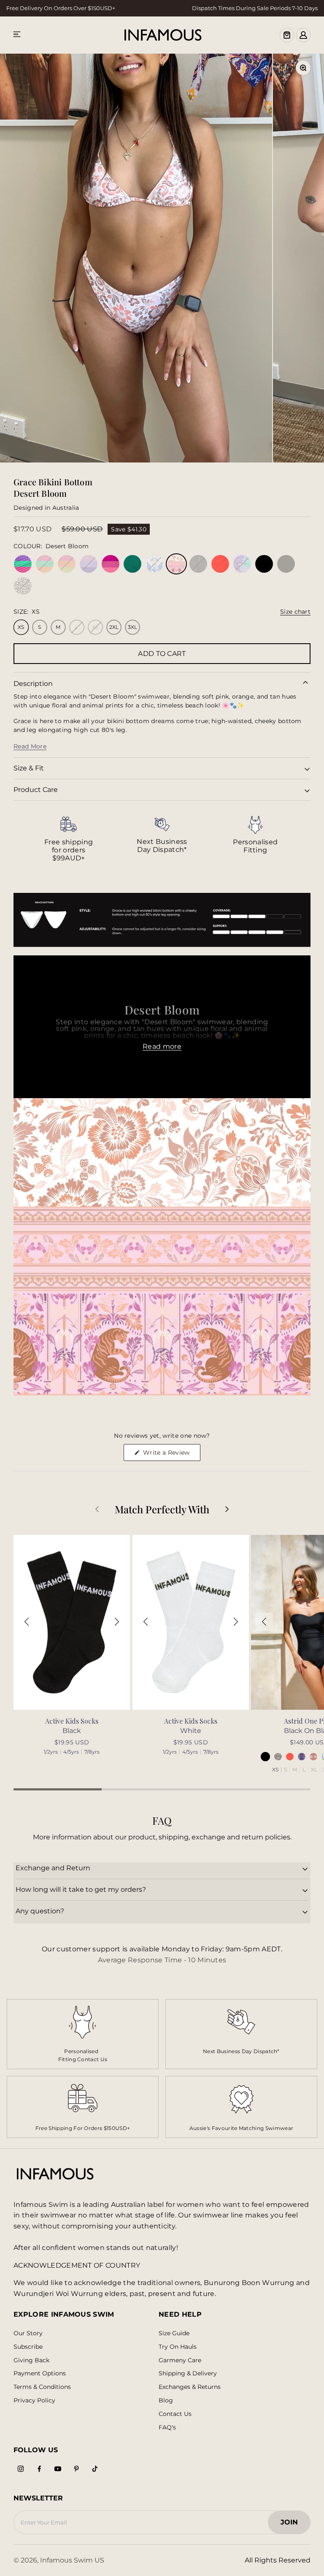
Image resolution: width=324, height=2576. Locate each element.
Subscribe (28, 2347)
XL (314, 1770)
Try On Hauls (178, 2347)
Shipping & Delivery (188, 2373)
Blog (166, 2401)
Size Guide (174, 2333)
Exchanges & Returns (190, 2387)
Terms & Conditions (42, 2387)
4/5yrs (71, 1752)
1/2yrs (51, 1752)
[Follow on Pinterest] (76, 2469)
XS (275, 1770)
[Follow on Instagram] (21, 2469)
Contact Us (175, 2414)
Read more (162, 1046)
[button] (27, 1622)
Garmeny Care (180, 2360)
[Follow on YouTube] (58, 2469)
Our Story (28, 2333)
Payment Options (40, 2373)
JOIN (293, 2525)
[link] (69, 839)
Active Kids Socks (72, 1721)
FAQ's (167, 2428)
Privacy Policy (34, 2401)
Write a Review (171, 1455)
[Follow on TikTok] (95, 2469)
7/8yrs (92, 1752)
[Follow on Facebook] (39, 2469)
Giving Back (31, 2360)
